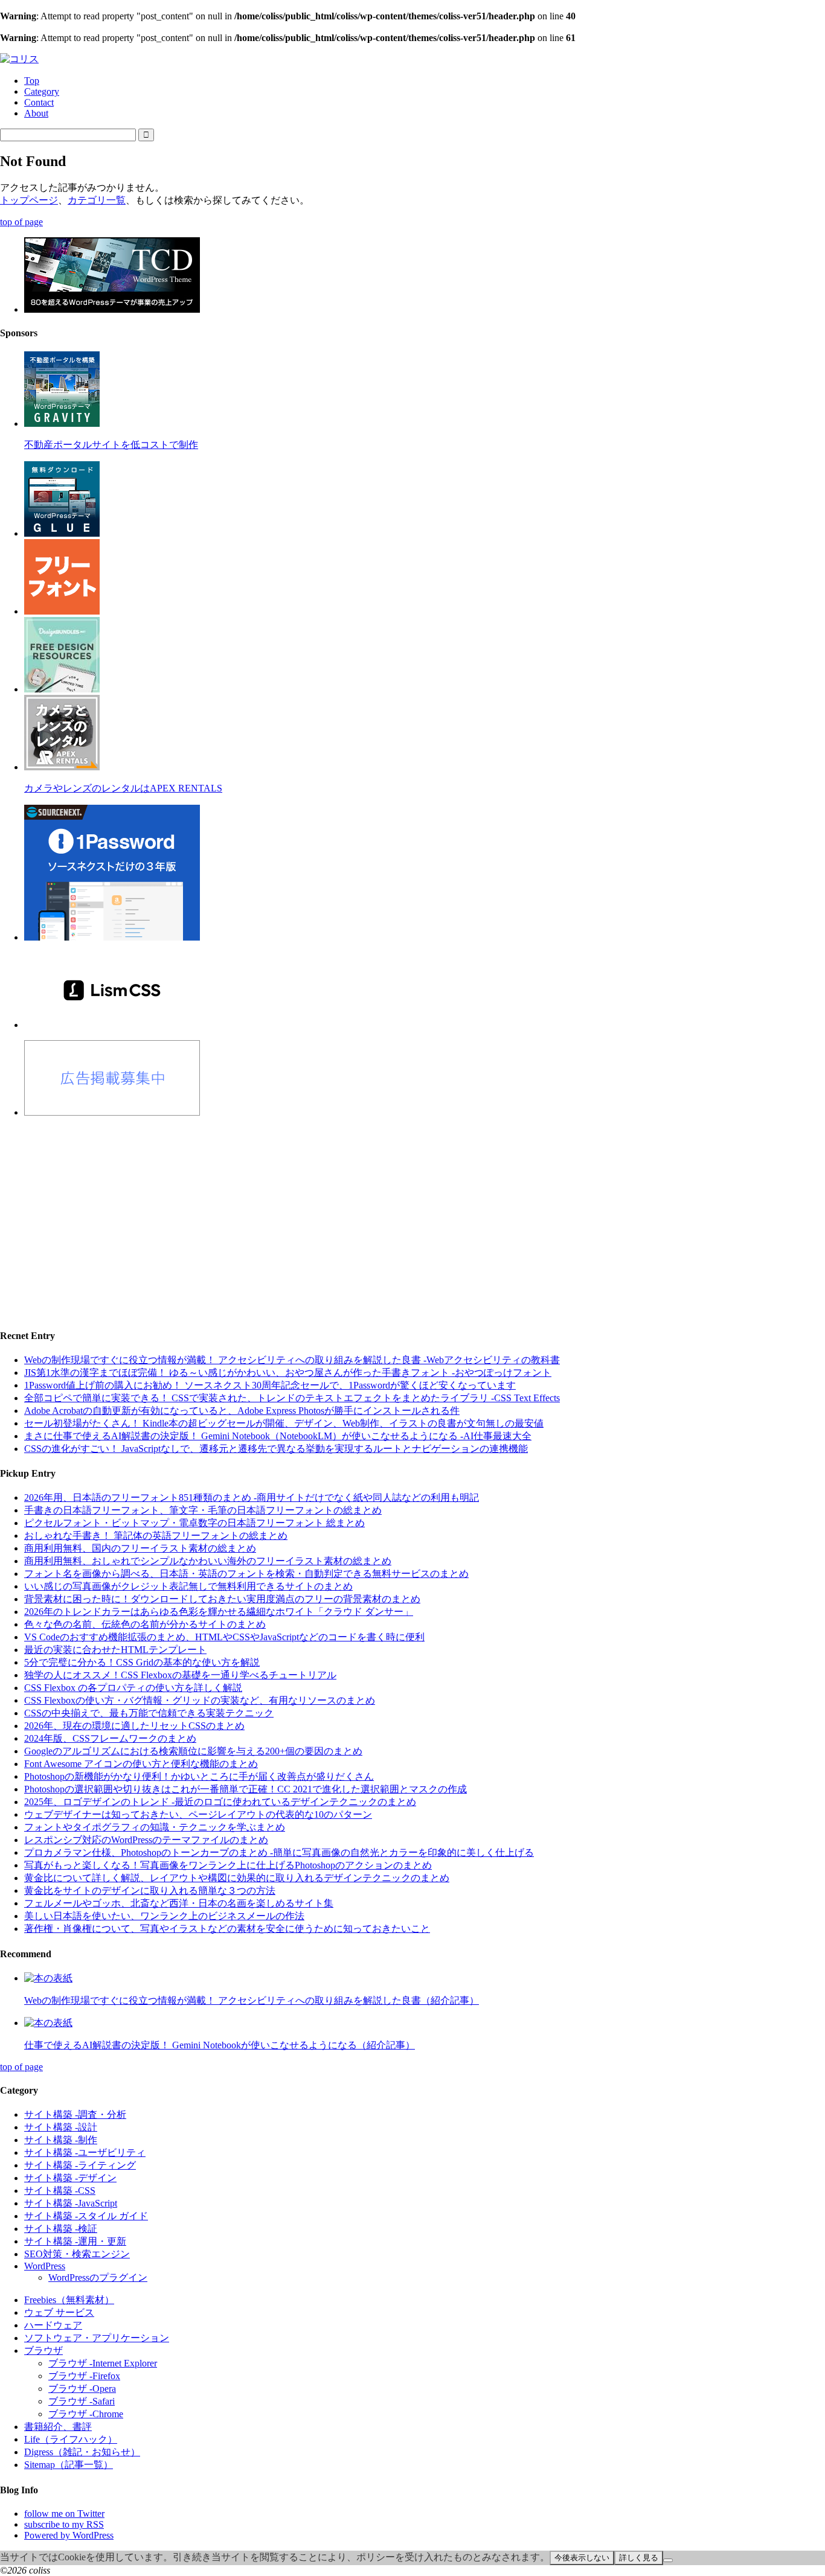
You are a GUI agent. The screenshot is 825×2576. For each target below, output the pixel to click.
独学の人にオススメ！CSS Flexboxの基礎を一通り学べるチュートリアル (180, 1675)
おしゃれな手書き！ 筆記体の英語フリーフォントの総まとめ (156, 1536)
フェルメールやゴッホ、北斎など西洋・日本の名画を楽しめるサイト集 (179, 1903)
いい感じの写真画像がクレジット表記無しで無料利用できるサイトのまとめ (188, 1586)
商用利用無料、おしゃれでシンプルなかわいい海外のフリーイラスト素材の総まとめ (208, 1561)
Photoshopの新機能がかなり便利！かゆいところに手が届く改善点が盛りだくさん (199, 1776)
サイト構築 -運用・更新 (75, 2241)
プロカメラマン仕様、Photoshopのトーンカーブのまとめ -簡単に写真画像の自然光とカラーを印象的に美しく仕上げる (279, 1852)
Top (32, 81)
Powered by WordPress (69, 2535)
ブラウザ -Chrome (86, 2414)
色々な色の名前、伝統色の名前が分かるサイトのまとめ (145, 1624)
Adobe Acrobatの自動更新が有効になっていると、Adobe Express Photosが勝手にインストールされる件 (242, 1411)
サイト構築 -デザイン (70, 2178)
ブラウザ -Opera (82, 2389)
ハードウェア (53, 2325)
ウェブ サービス (59, 2312)
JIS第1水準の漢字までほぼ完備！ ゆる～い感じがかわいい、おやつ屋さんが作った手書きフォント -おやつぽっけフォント (288, 1373)
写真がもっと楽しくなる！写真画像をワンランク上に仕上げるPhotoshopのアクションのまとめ (228, 1865)
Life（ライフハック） (71, 2439)
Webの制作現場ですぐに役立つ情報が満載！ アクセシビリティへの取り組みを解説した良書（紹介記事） (252, 2000)
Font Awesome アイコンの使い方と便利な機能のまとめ (141, 1764)
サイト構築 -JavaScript (71, 2203)
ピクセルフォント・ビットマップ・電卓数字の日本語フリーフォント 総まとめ (194, 1523)
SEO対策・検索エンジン (77, 2254)
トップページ (29, 200)
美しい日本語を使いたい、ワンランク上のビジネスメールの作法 (164, 1916)
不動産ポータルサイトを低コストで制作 (111, 445)
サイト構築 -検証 (61, 2229)
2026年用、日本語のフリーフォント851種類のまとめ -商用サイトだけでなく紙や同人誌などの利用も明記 (252, 1497)
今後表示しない (582, 2558)
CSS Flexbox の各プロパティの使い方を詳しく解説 (133, 1688)
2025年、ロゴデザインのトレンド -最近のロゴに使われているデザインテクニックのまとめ (220, 1802)
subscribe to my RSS (64, 2524)
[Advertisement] (362, 1212)
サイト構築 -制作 (61, 2140)
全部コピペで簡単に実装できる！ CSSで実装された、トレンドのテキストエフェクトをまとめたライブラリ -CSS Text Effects (292, 1398)
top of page (21, 222)
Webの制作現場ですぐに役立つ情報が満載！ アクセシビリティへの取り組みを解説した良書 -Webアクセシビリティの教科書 (292, 1360)
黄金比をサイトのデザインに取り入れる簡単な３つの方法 (150, 1890)
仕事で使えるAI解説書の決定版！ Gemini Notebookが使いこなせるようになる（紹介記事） (220, 2045)
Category (42, 91)
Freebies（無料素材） (69, 2300)
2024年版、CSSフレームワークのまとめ (110, 1738)
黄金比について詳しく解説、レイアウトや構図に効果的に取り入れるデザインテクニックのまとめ (237, 1878)
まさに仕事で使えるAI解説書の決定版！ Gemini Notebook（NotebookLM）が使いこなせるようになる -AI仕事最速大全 (278, 1436)
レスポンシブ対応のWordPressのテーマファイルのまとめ (146, 1840)
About (36, 113)
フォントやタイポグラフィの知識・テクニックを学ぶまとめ (155, 1827)
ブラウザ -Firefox (84, 2376)
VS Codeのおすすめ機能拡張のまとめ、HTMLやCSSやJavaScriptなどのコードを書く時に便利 (224, 1637)
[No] (668, 2560)
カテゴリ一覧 (97, 200)
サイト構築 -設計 (61, 2127)
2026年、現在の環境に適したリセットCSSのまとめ (134, 1726)
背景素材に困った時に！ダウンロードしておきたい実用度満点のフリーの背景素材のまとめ (222, 1599)
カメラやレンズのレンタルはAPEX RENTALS (123, 788)
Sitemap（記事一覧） (69, 2465)
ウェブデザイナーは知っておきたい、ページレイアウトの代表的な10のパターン (198, 1814)
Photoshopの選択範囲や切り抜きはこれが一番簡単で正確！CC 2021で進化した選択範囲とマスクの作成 (246, 1789)
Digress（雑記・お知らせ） (82, 2452)
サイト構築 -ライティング (80, 2165)
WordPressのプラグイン (98, 2277)
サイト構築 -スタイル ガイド (86, 2216)
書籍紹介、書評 (58, 2427)
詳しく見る (639, 2558)
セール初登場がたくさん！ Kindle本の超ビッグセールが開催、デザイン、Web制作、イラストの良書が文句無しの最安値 (284, 1423)
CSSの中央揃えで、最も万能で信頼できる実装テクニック (149, 1713)
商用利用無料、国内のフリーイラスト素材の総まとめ (140, 1548)
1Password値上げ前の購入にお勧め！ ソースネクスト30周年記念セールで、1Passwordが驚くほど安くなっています (270, 1385)
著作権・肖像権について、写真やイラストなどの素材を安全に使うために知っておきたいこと (227, 1929)
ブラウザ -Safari (82, 2401)
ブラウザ (43, 2351)
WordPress (45, 2266)
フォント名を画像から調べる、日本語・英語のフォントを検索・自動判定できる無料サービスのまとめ (246, 1574)
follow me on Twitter (64, 2514)
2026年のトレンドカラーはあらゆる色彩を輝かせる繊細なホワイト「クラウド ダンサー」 (219, 1612)
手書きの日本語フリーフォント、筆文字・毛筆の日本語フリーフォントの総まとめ (203, 1510)
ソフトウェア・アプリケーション (97, 2338)
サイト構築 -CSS (60, 2191)
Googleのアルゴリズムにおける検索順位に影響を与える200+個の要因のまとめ (193, 1751)
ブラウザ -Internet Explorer (103, 2363)
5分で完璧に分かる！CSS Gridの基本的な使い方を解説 (142, 1662)
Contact (39, 102)
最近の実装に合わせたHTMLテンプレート (115, 1650)
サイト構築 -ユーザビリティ (85, 2153)
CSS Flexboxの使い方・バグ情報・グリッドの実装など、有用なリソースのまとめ (200, 1700)
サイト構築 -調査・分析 (75, 2114)
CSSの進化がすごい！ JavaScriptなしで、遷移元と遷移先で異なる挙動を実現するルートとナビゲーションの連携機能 (276, 1449)
